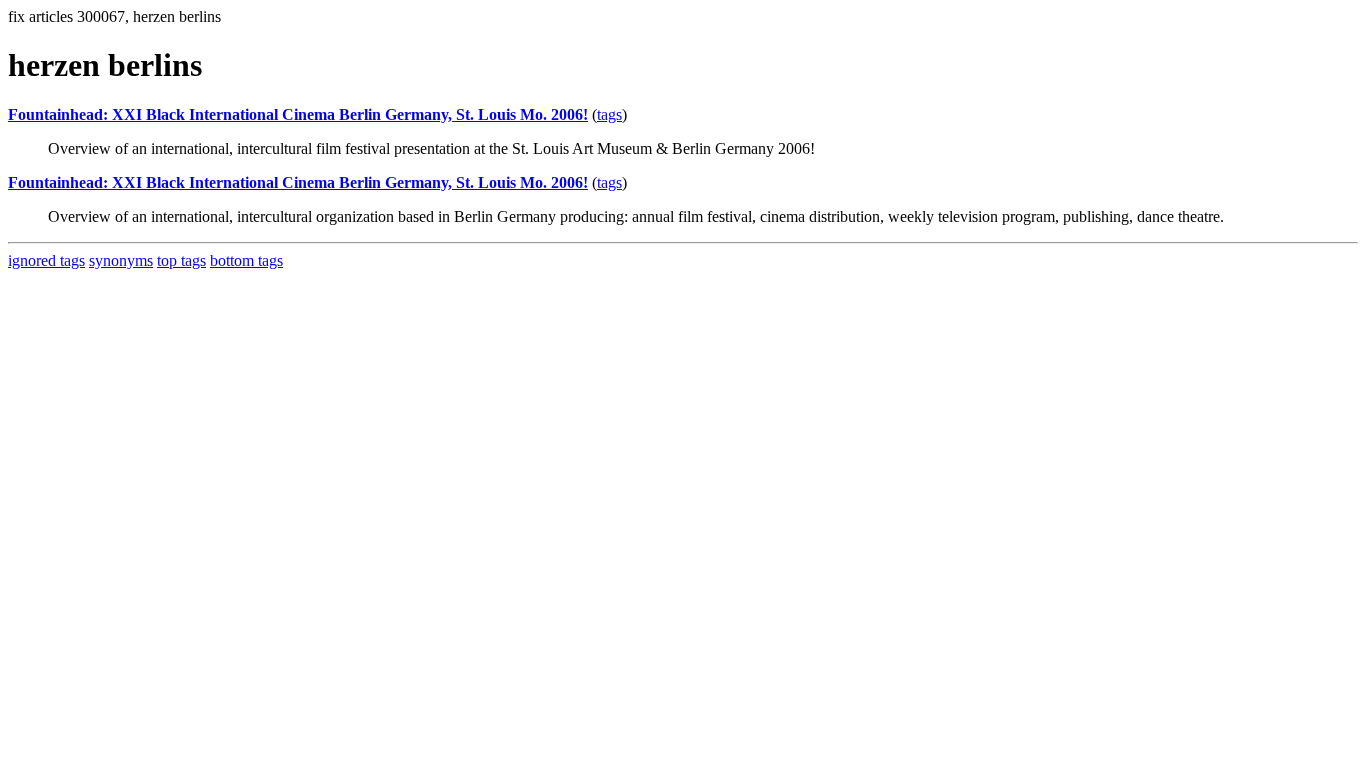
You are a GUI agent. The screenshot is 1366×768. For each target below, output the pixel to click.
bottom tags (246, 260)
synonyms (121, 260)
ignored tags (46, 260)
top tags (181, 260)
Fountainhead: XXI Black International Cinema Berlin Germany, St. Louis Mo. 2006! (298, 114)
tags (609, 114)
